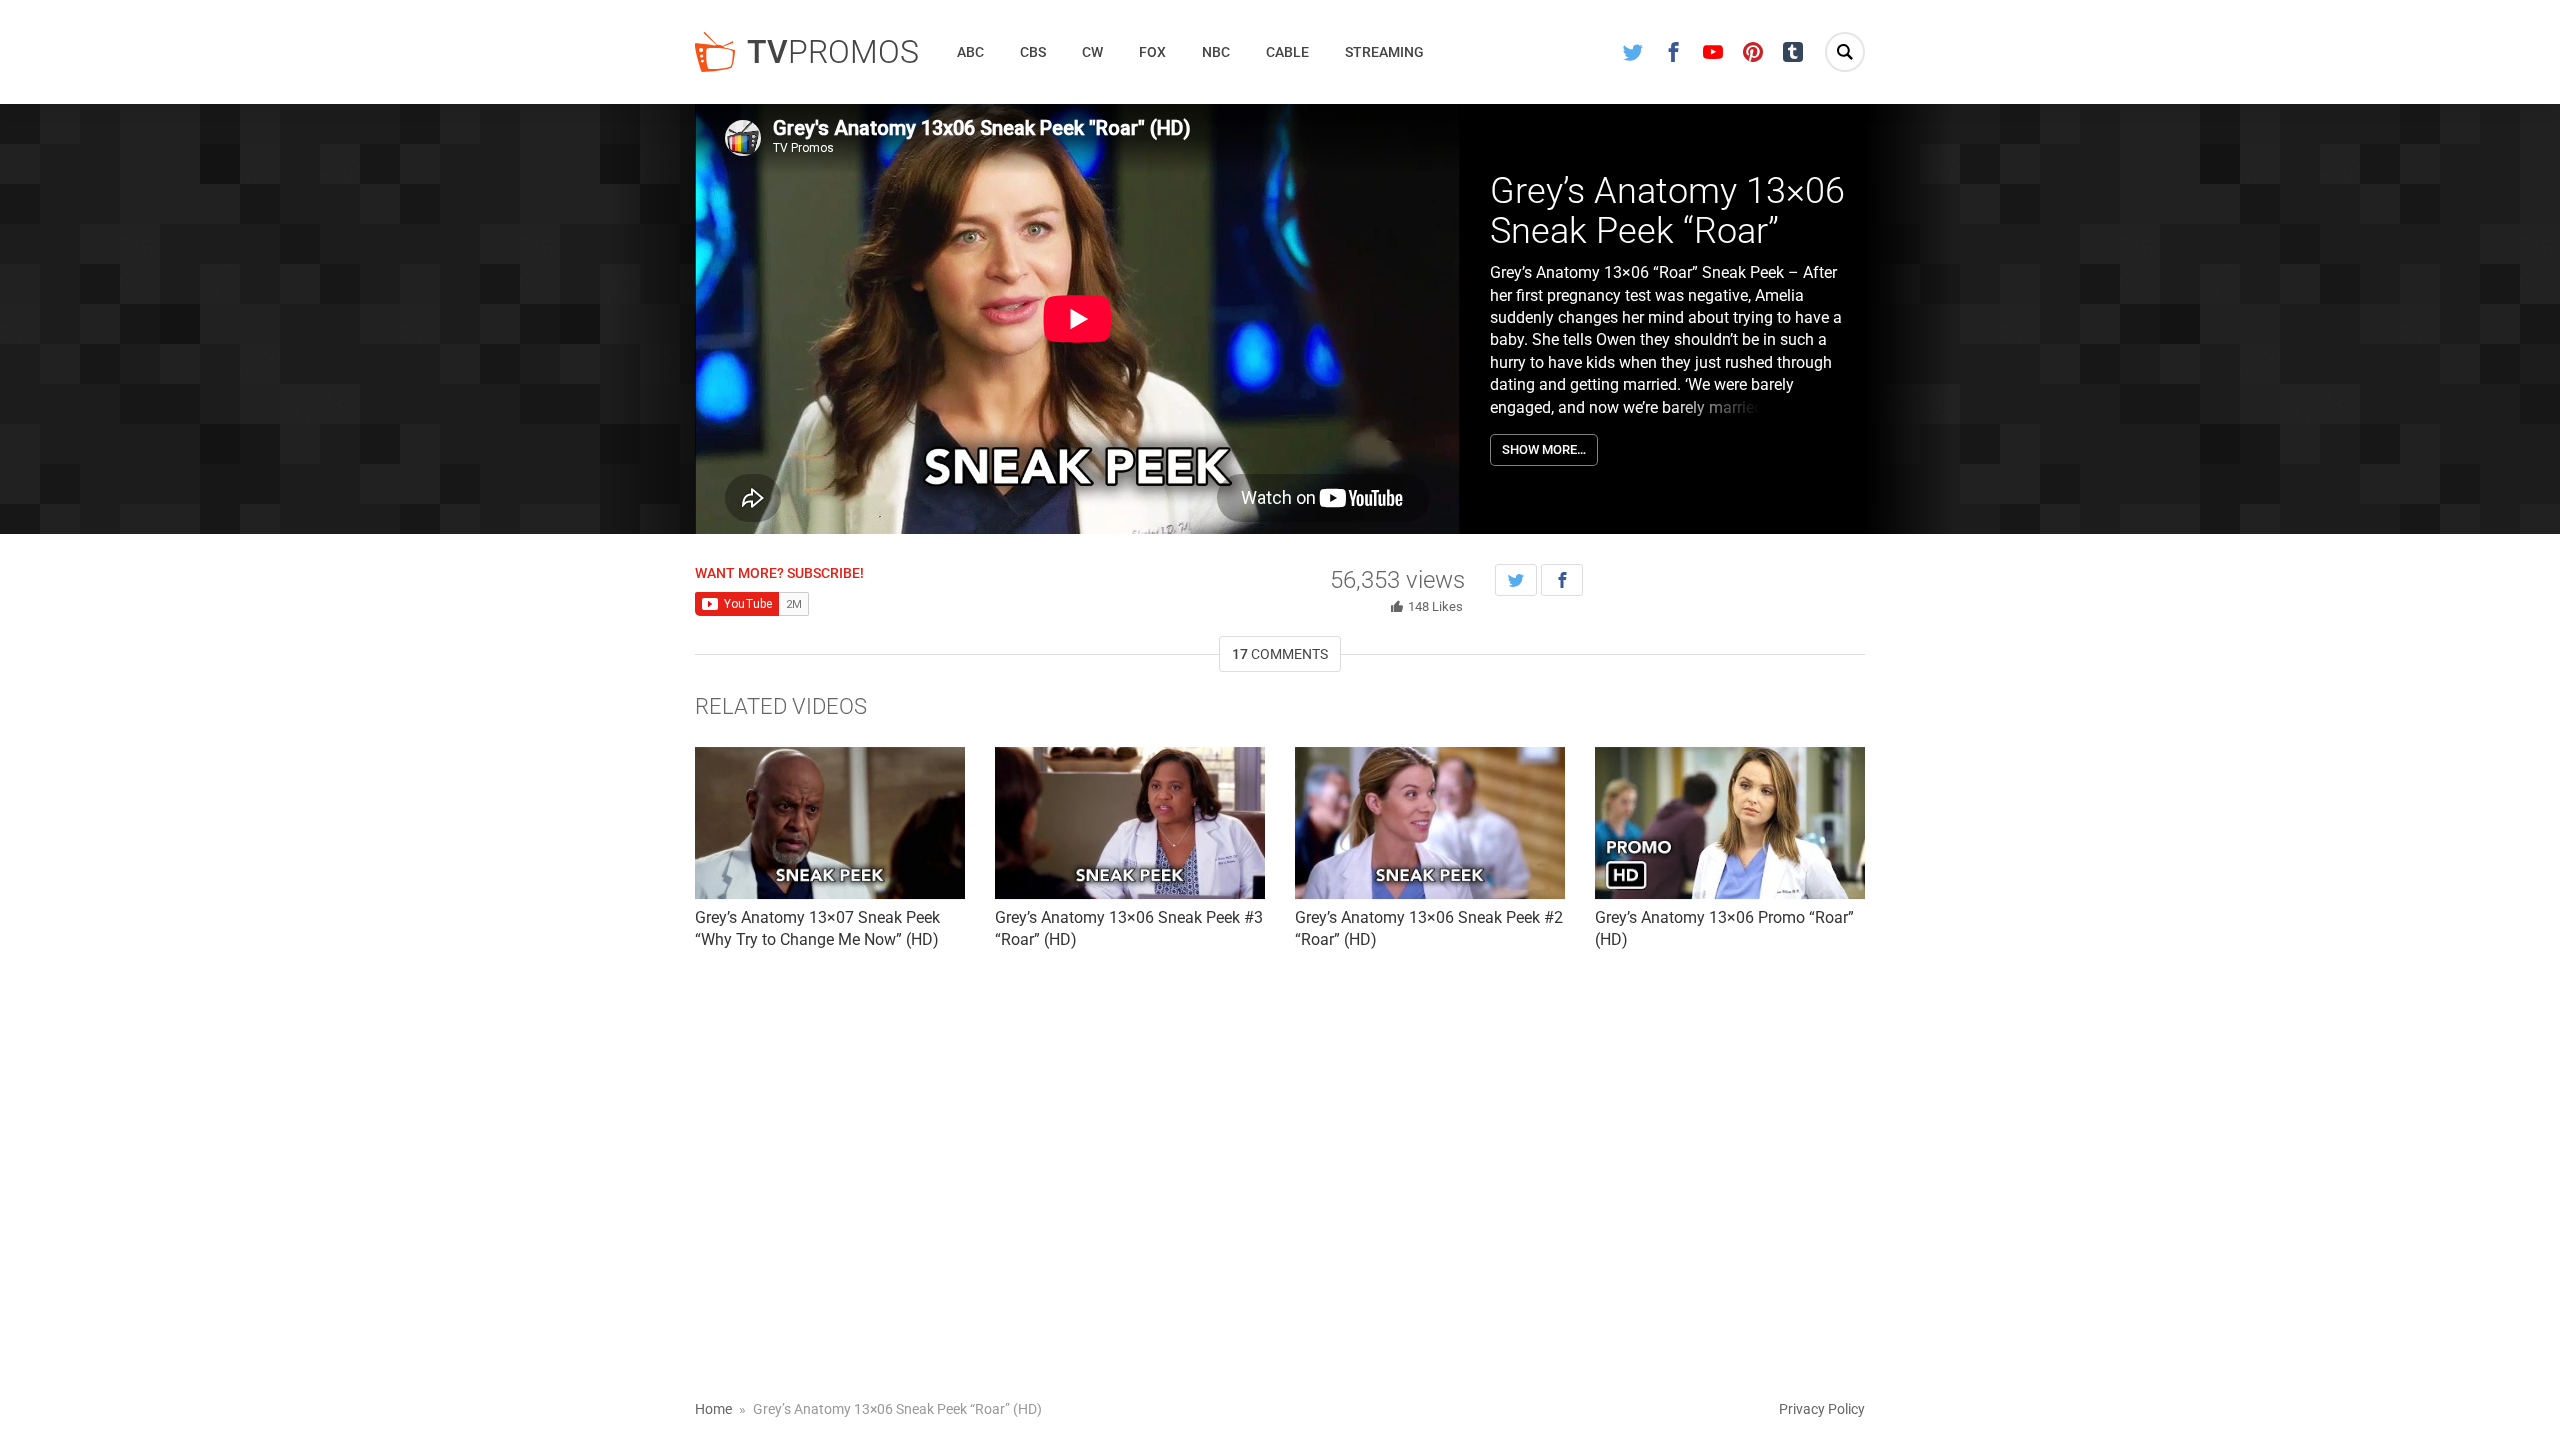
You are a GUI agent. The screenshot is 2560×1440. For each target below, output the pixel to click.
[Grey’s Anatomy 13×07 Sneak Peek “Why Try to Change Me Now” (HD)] (830, 823)
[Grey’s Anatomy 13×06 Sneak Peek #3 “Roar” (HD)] (1130, 823)
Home (713, 1409)
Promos (833, 52)
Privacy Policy (1822, 1409)
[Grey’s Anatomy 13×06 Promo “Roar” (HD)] (1730, 823)
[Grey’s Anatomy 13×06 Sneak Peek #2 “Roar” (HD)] (1430, 823)
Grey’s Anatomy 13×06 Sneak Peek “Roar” (1667, 211)
